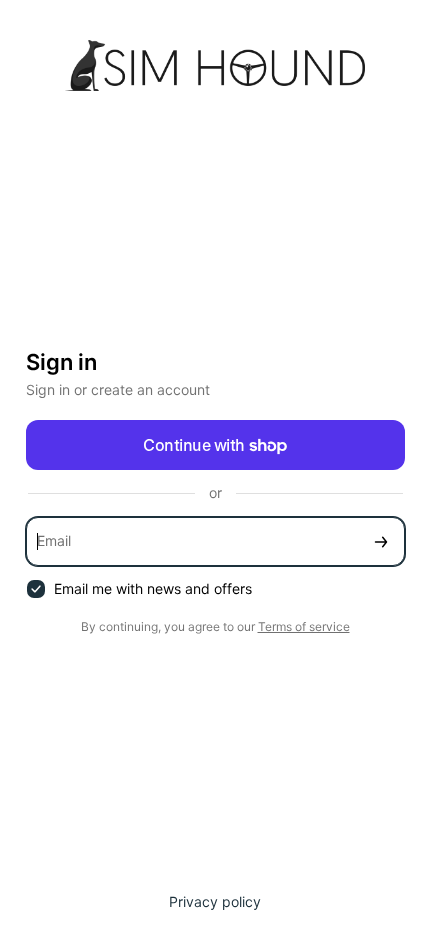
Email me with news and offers (153, 588)
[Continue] (381, 541)
